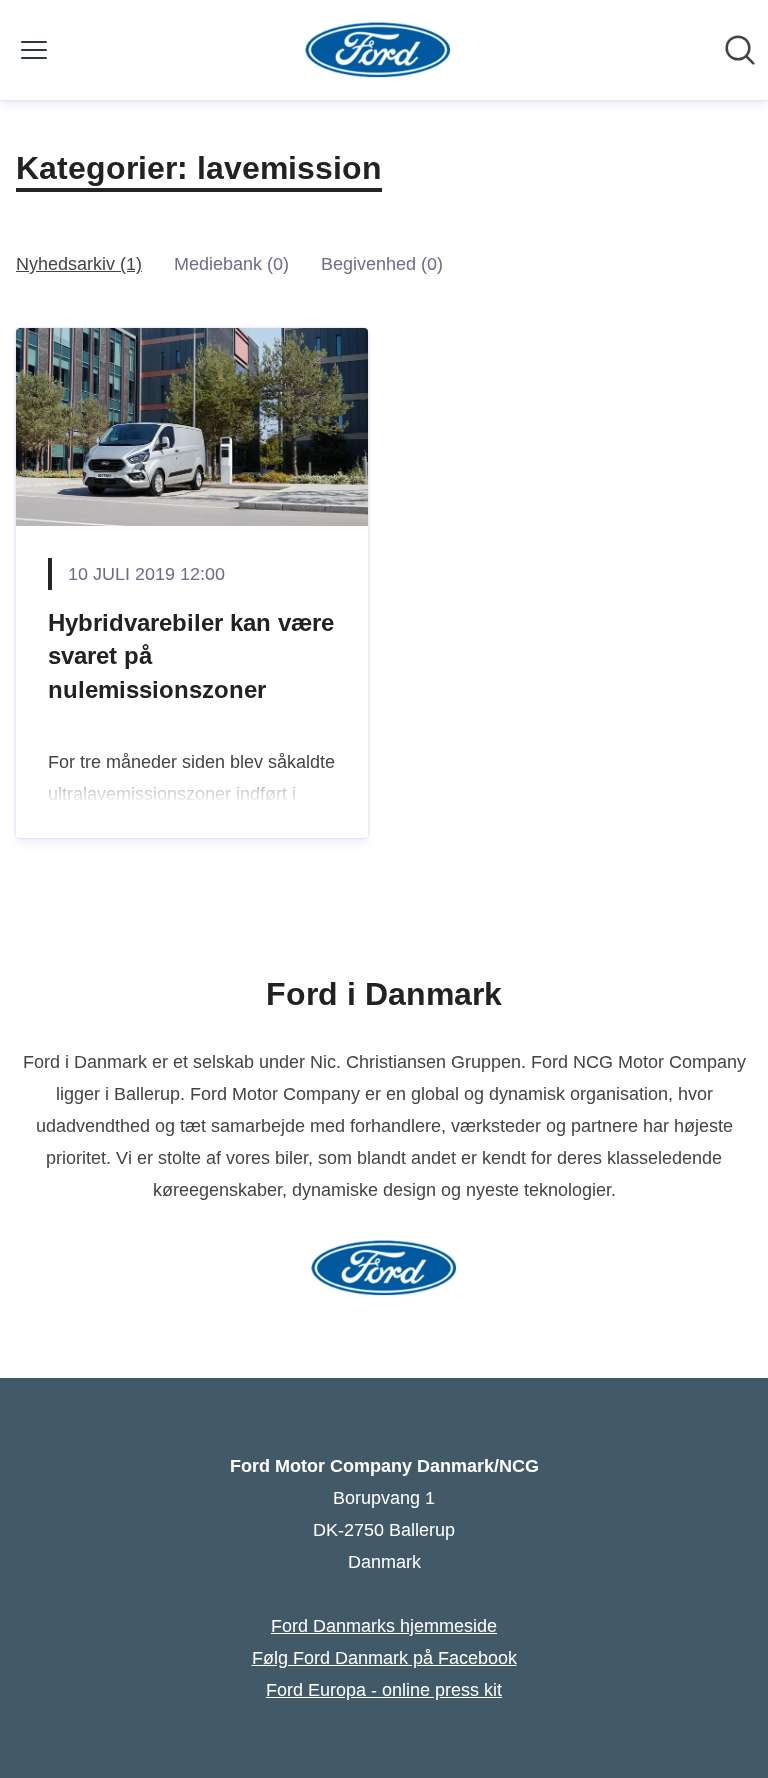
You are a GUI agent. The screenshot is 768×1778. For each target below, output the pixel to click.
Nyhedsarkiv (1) (79, 264)
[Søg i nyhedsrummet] (740, 50)
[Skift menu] (34, 50)
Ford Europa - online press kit (384, 1690)
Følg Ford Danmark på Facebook (384, 1658)
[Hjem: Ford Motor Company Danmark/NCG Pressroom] (378, 50)
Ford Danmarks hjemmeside (384, 1626)
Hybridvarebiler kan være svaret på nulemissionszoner (191, 656)
